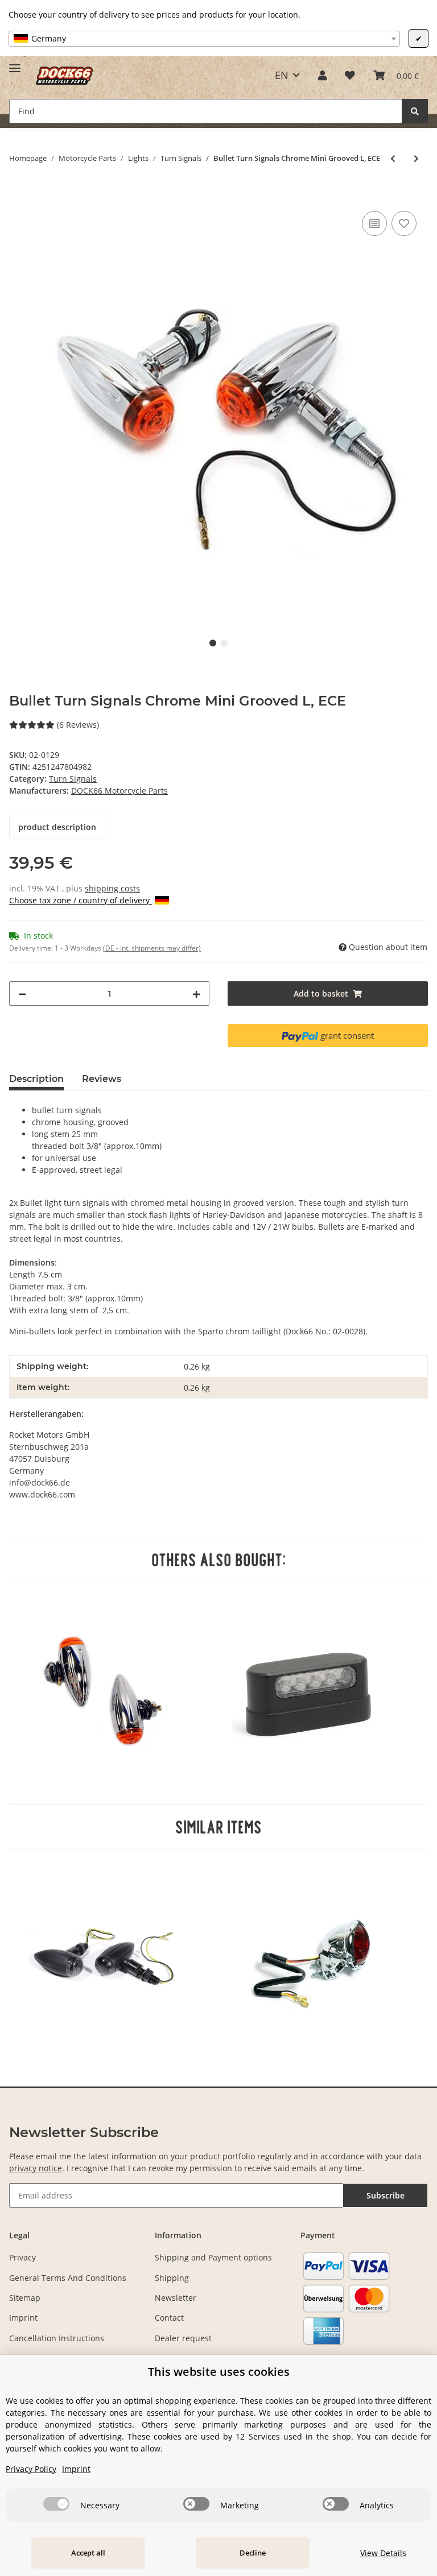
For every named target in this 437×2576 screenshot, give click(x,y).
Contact (169, 2318)
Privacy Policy (31, 2469)
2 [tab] (224, 643)
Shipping (172, 2278)
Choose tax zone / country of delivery (81, 900)
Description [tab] (36, 1079)
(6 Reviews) (78, 725)
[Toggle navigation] (15, 63)
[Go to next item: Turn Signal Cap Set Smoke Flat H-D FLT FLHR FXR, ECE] (416, 158)
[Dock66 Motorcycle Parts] (64, 75)
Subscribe (386, 2195)
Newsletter (176, 2298)
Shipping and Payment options (213, 2257)
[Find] (415, 111)
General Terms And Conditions (68, 2278)
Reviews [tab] (102, 1079)
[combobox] (204, 39)
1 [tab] (213, 643)
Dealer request (183, 2338)
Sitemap (25, 2298)
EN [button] (282, 75)
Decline (253, 2553)
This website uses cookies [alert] (219, 2372)
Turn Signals (73, 779)
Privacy (22, 2257)
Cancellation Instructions (57, 2338)
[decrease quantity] (22, 994)
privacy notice (36, 2168)
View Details (383, 2553)
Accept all (88, 2553)
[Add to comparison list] (374, 223)
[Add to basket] (18, 196)
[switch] (56, 2504)
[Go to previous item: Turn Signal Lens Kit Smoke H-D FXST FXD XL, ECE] (393, 158)
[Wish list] (350, 75)
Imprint (23, 2318)
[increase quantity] (196, 994)
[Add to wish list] (404, 223)
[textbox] (204, 39)
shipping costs (112, 888)
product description (57, 827)
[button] (322, 75)
